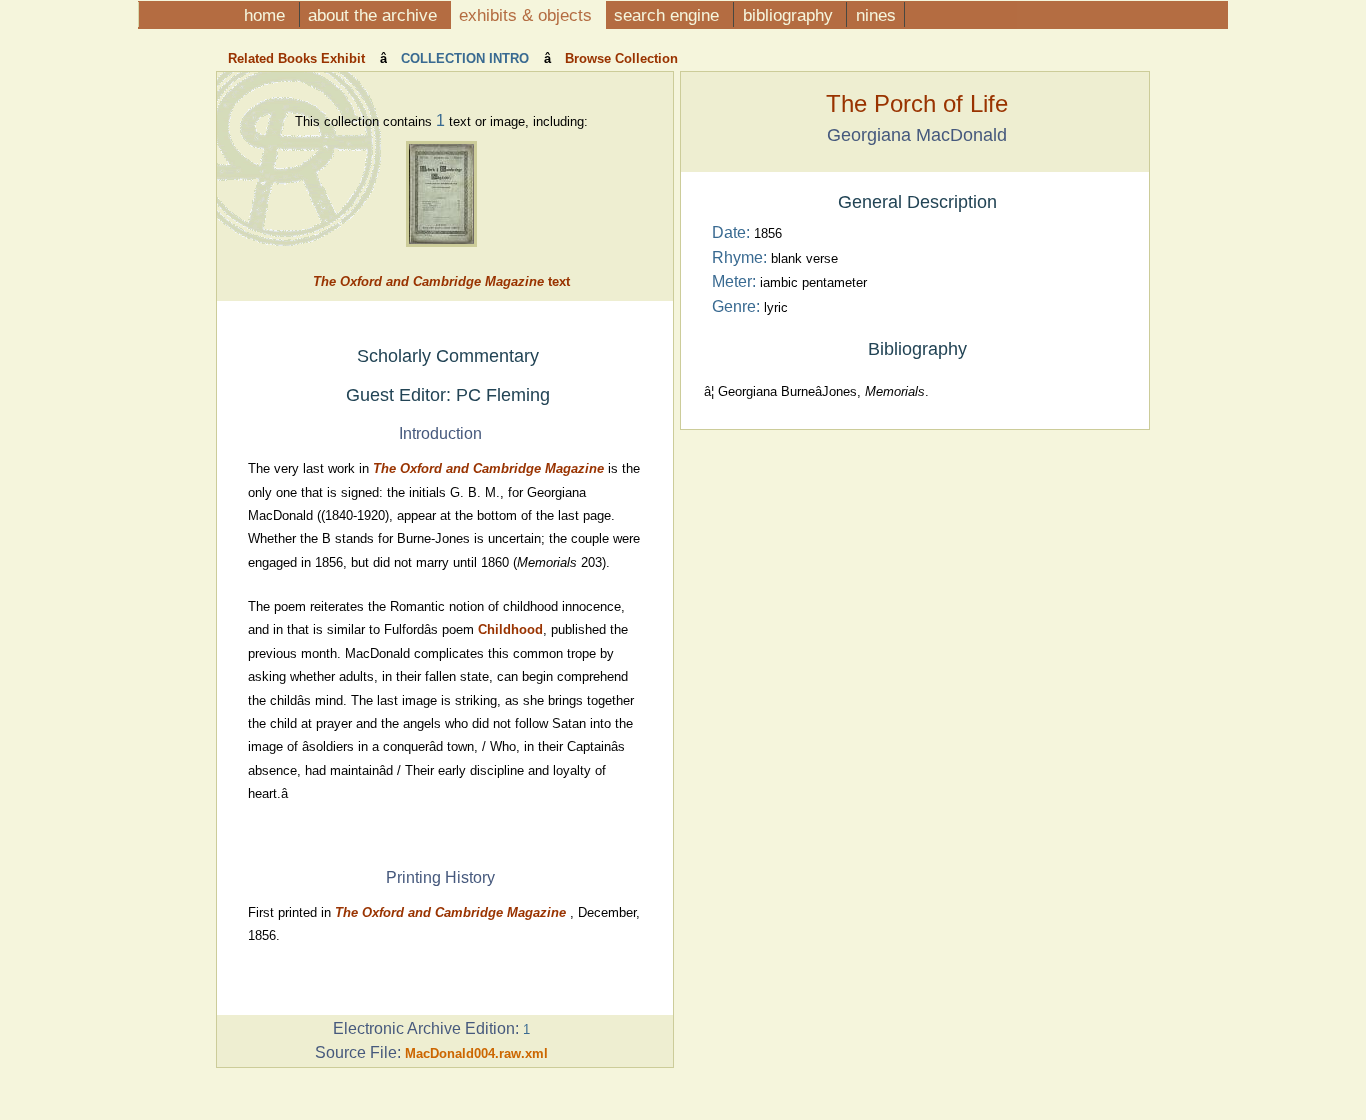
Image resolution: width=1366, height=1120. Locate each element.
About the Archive (375, 15)
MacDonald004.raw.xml (476, 1053)
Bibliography (790, 15)
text (441, 281)
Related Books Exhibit (298, 58)
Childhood (510, 629)
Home (267, 15)
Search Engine (669, 15)
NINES (876, 15)
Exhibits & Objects (528, 15)
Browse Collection (619, 58)
